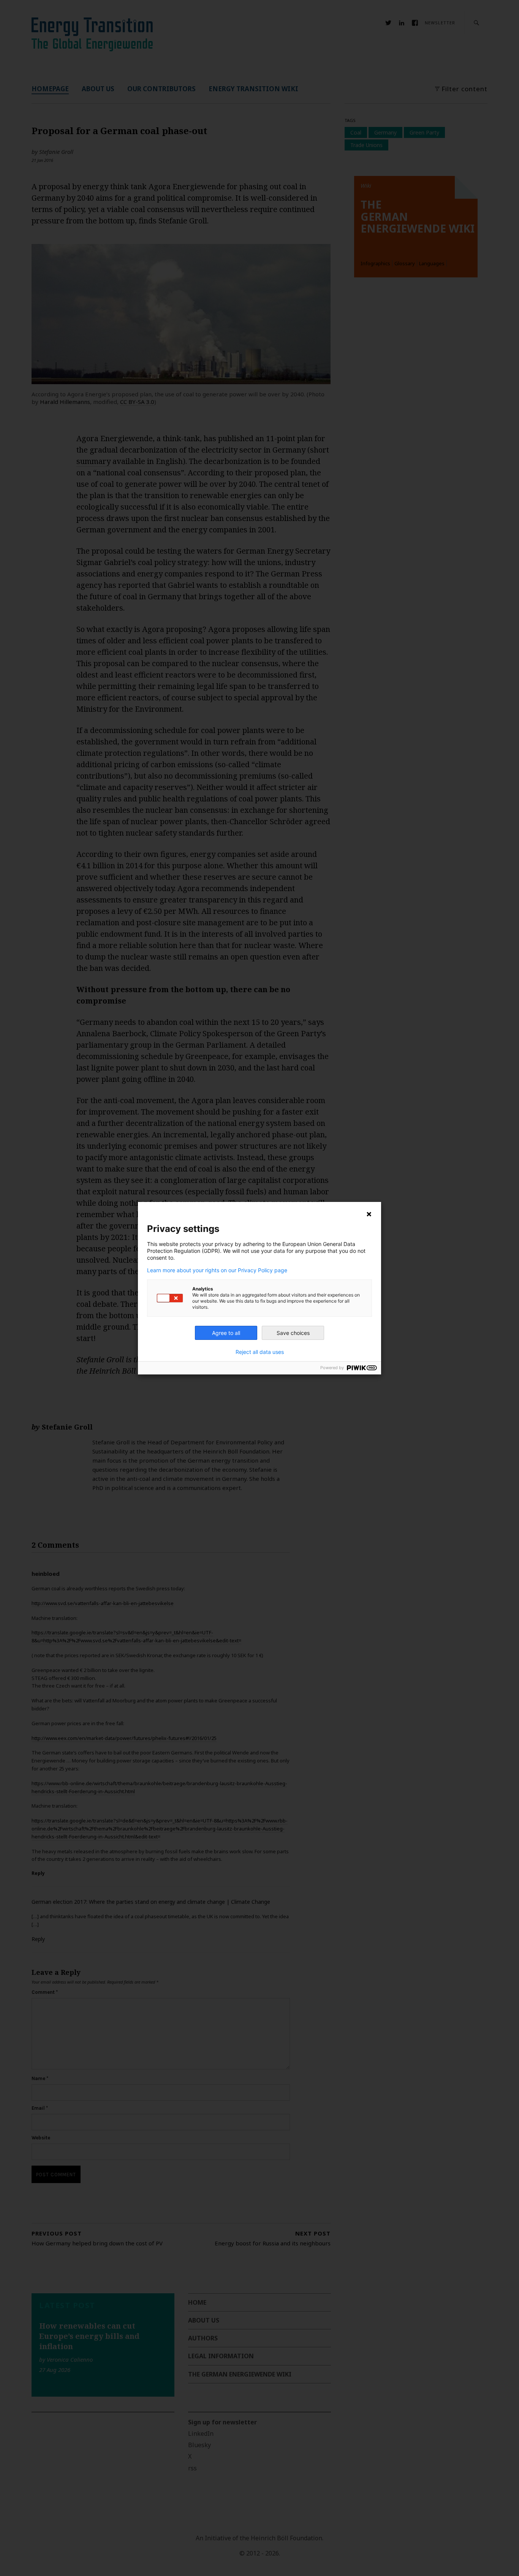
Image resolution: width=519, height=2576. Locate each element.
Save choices (293, 1333)
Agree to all (226, 1333)
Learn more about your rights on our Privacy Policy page (217, 1270)
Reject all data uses (260, 1352)
